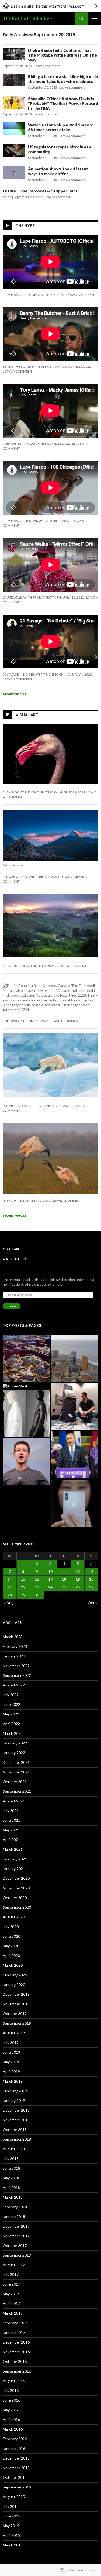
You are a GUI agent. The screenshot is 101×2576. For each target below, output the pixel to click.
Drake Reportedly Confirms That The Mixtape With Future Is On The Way (62, 55)
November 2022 (16, 1666)
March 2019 (13, 2081)
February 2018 (15, 2207)
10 (50, 1571)
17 (50, 1579)
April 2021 (11, 1840)
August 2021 (14, 1801)
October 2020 (15, 1898)
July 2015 (11, 2506)
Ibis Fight (10, 1200)
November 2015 (16, 2468)
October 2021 (15, 1782)
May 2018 (11, 2178)
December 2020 (16, 1878)
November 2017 (16, 2236)
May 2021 (11, 1830)
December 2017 (16, 2226)
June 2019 (11, 2052)
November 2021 (16, 1772)
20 (91, 1579)
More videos (16, 694)
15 (23, 1579)
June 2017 (11, 2284)
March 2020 (13, 1965)
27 (91, 1587)
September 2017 (17, 2255)
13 (91, 1571)
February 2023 (15, 1646)
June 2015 (11, 2516)
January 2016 (14, 2448)
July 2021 (11, 1811)
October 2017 (15, 2245)
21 (10, 1587)
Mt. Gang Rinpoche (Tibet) (24, 877)
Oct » (92, 1603)
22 (23, 1587)
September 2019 (17, 2023)
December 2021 (16, 1762)
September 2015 (17, 2487)
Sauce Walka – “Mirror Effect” (29, 597)
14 (10, 1579)
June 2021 (11, 1820)
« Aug (9, 1603)
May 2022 (11, 1714)
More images (16, 1216)
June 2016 (11, 2400)
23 (37, 1587)
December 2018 (16, 2110)
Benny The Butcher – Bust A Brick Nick (35, 367)
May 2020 (11, 1946)
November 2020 (16, 1888)
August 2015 (14, 2497)
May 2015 (11, 2526)
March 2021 (13, 1849)
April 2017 (11, 2303)
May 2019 (11, 2062)
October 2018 (15, 2129)
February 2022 (15, 1743)
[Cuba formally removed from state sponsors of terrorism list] (75, 1359)
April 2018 (11, 2187)
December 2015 (16, 2458)
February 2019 (15, 2091)
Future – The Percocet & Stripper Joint (40, 191)
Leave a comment (47, 66)
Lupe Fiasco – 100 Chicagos (25, 521)
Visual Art (27, 715)
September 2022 (17, 1675)
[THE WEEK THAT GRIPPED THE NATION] (75, 1455)
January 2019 (14, 2100)
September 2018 (17, 2139)
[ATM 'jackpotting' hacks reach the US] (75, 1407)
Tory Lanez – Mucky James (25, 444)
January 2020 (14, 1985)
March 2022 (13, 1733)
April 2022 (11, 1724)
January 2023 (14, 1656)
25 (64, 1587)
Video (7, 197)
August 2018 (14, 2149)
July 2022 (11, 1695)
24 (50, 1587)
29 (23, 1595)
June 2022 (11, 1704)
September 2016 (17, 2371)
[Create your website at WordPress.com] (50, 6)
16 (37, 1579)
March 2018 (13, 2197)
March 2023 (13, 1637)
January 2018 (14, 2216)
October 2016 (15, 2361)
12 (78, 1571)
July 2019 (11, 2043)
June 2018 (11, 2168)
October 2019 (15, 2014)
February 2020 (15, 1975)
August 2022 (14, 1685)
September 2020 (17, 1907)
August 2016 (14, 2381)
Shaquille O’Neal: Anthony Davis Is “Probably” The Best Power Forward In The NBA (63, 103)
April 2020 (11, 1956)
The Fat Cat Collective (27, 19)
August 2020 (14, 1917)
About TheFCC (15, 1259)
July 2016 (11, 2390)
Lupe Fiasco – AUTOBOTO (23, 295)
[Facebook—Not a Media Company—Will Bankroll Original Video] (26, 1461)
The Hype (25, 226)
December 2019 (16, 1994)
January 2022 (14, 1753)
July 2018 (11, 2158)
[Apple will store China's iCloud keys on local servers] (75, 1503)
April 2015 (11, 2535)
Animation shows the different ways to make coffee (58, 171)
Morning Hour (15, 966)
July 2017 (11, 2274)
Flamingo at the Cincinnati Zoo (30, 792)
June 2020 (11, 1936)
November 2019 (16, 2004)
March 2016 (13, 2429)
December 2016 (16, 2342)
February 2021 (15, 1859)
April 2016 (11, 2419)
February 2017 (15, 2323)
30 (37, 1595)
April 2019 (11, 2072)
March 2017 (13, 2313)
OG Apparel (12, 1249)
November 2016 (16, 2352)
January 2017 (14, 2332)
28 (10, 1595)
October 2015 (15, 2477)
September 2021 (17, 1791)
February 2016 (15, 2439)
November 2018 (16, 2120)
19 (78, 1579)
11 (64, 1571)
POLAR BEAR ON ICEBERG (22, 1106)
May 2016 (11, 2410)
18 (64, 1579)
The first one (14, 1021)
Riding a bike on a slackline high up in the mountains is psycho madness (63, 79)
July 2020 (11, 1927)
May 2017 (11, 2294)
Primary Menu (95, 19)
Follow (12, 1306)
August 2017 (14, 2265)
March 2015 (13, 2545)
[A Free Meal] (15, 1386)
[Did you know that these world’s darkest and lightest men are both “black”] (26, 1413)
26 (78, 1587)
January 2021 (14, 1869)
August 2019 (14, 2033)
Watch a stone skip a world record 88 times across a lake (61, 127)
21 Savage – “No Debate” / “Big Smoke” (33, 674)
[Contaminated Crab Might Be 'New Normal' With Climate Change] (26, 1359)
